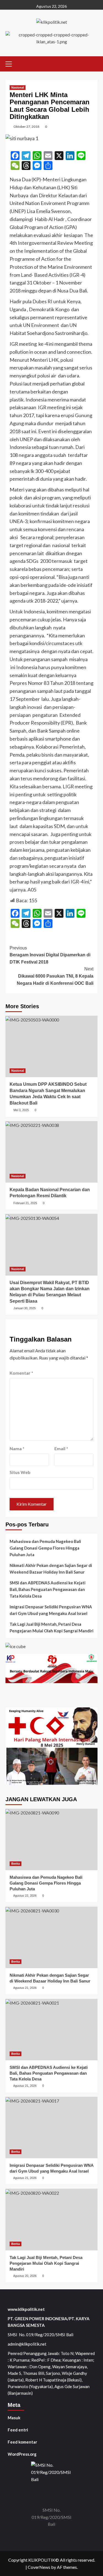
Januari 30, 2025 (25, 1308)
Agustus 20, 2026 (25, 2276)
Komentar (21, 1373)
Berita (16, 1864)
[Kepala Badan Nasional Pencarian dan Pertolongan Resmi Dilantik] (51, 1152)
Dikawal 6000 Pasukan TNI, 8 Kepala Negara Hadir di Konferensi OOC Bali (55, 976)
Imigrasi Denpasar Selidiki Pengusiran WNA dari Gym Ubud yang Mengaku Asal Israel (51, 1610)
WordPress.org (22, 2454)
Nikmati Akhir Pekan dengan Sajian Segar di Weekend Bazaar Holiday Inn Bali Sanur (51, 1569)
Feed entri (18, 2430)
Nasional (18, 87)
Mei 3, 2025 (21, 1110)
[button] (11, 63)
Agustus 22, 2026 (25, 1896)
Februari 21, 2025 (25, 1203)
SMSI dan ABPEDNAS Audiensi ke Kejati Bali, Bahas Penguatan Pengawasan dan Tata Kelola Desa (48, 1589)
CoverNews (39, 2567)
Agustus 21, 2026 (25, 1988)
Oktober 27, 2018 (26, 127)
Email (61, 1448)
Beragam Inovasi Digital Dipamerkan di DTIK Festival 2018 (50, 955)
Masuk (14, 2418)
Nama (17, 1448)
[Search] (94, 63)
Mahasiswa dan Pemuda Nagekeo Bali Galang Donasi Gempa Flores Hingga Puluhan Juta (45, 1548)
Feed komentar (22, 2442)
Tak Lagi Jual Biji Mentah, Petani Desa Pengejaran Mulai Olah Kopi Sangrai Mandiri (51, 1627)
